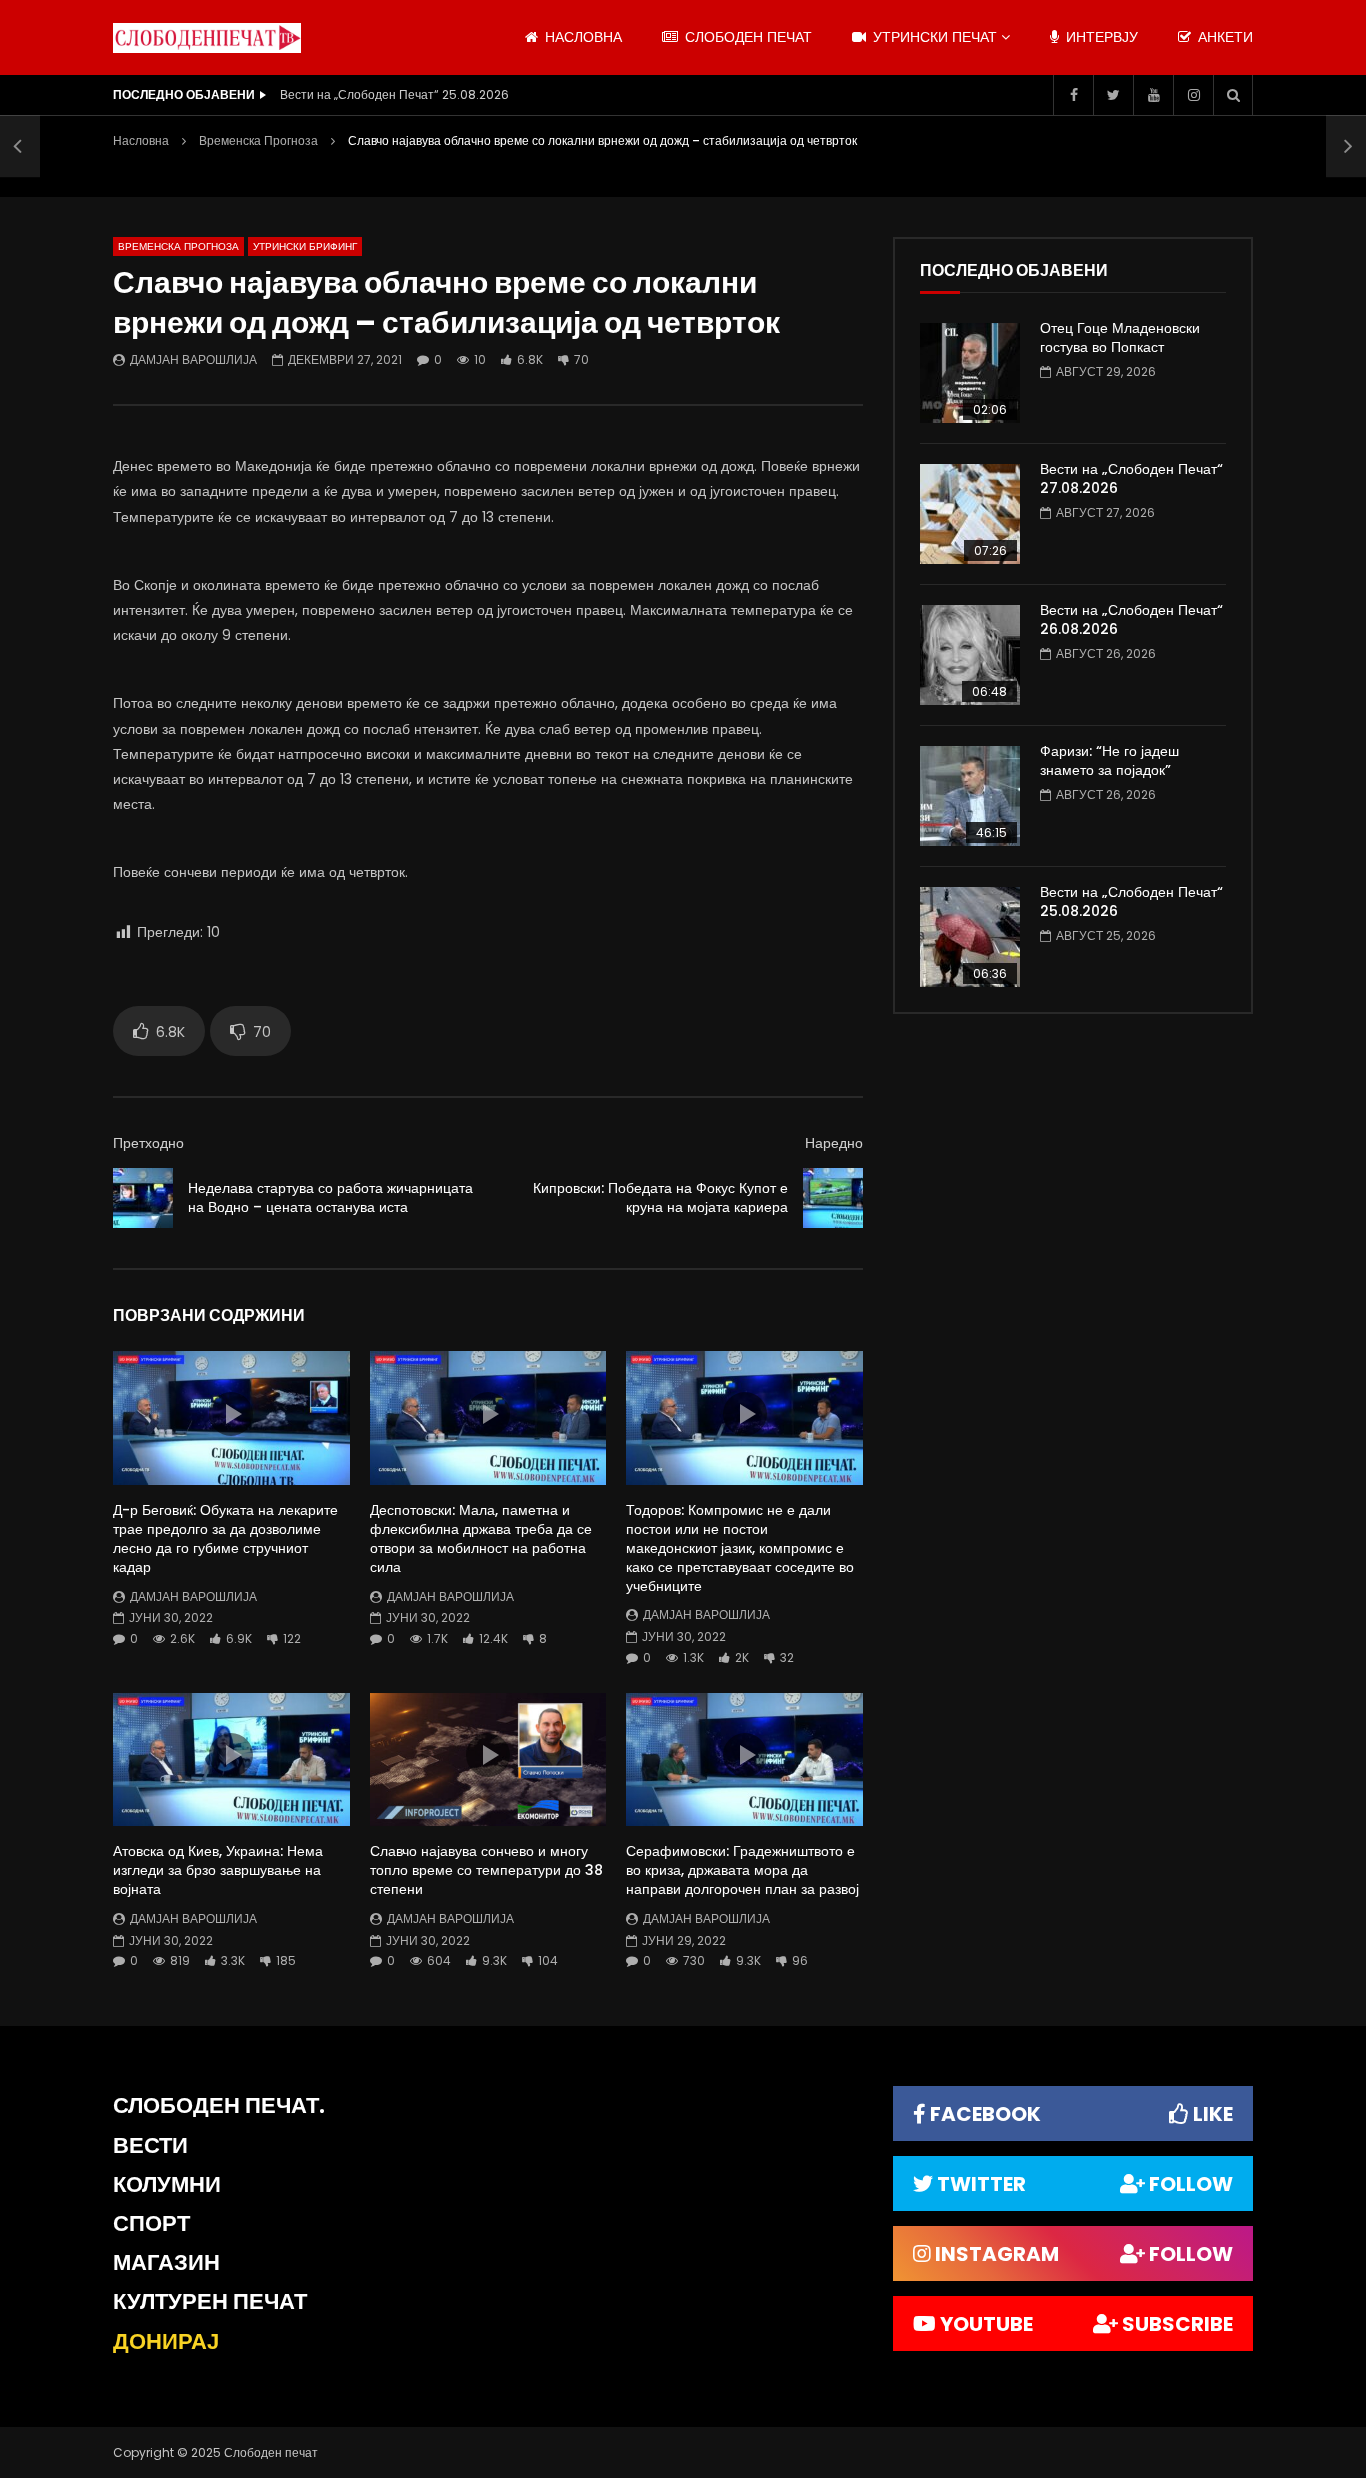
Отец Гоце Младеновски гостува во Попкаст (1120, 337)
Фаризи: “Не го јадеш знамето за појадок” (1109, 760)
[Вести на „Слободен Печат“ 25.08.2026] (970, 937)
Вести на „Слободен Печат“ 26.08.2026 (1131, 619)
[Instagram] (1193, 95)
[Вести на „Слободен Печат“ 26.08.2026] (970, 655)
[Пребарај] (1233, 95)
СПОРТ (151, 2223)
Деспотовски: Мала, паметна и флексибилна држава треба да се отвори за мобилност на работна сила (481, 1538)
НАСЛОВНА (581, 37)
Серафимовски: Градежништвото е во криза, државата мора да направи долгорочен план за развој (742, 1870)
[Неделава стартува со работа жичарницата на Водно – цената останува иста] (20, 146)
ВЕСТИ (150, 2145)
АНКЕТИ (1223, 37)
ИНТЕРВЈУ (1100, 37)
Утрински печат (933, 37)
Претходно (148, 1143)
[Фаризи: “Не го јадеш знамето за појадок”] (970, 796)
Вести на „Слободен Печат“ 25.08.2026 (394, 94)
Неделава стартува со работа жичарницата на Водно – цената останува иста (330, 1197)
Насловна (141, 140)
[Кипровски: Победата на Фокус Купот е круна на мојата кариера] (833, 1198)
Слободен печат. (219, 2105)
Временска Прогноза (258, 140)
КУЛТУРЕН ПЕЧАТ (210, 2301)
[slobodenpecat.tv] (207, 38)
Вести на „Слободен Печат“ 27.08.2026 (1131, 478)
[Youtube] (1153, 95)
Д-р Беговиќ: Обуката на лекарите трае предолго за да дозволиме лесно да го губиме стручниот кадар (225, 1538)
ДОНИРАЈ (166, 2341)
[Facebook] (1073, 95)
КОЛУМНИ (167, 2184)
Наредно (834, 1143)
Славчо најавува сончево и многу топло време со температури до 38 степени (486, 1870)
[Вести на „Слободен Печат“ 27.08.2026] (970, 514)
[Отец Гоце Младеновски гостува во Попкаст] (970, 373)
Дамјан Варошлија (193, 359)
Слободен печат (746, 37)
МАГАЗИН (166, 2262)
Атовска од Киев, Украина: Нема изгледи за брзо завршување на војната (218, 1870)
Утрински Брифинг (305, 246)
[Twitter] (1113, 95)
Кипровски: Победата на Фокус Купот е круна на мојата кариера (660, 1197)
